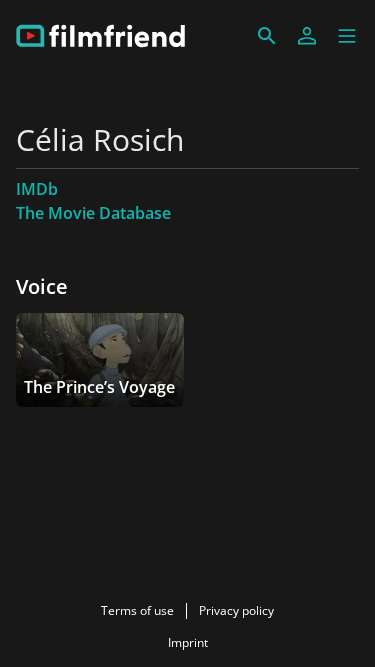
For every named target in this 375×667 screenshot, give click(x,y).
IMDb (37, 189)
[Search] (267, 36)
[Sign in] (307, 36)
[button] (347, 36)
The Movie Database (93, 213)
